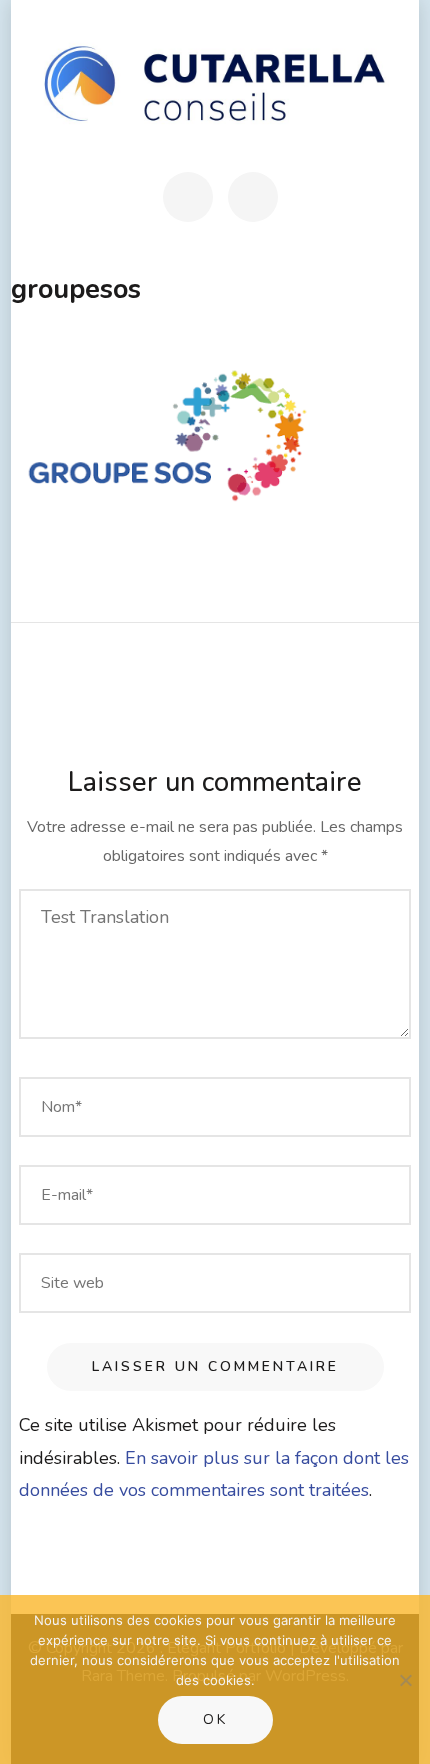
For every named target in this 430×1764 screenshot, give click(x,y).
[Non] (405, 1680)
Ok (215, 1719)
